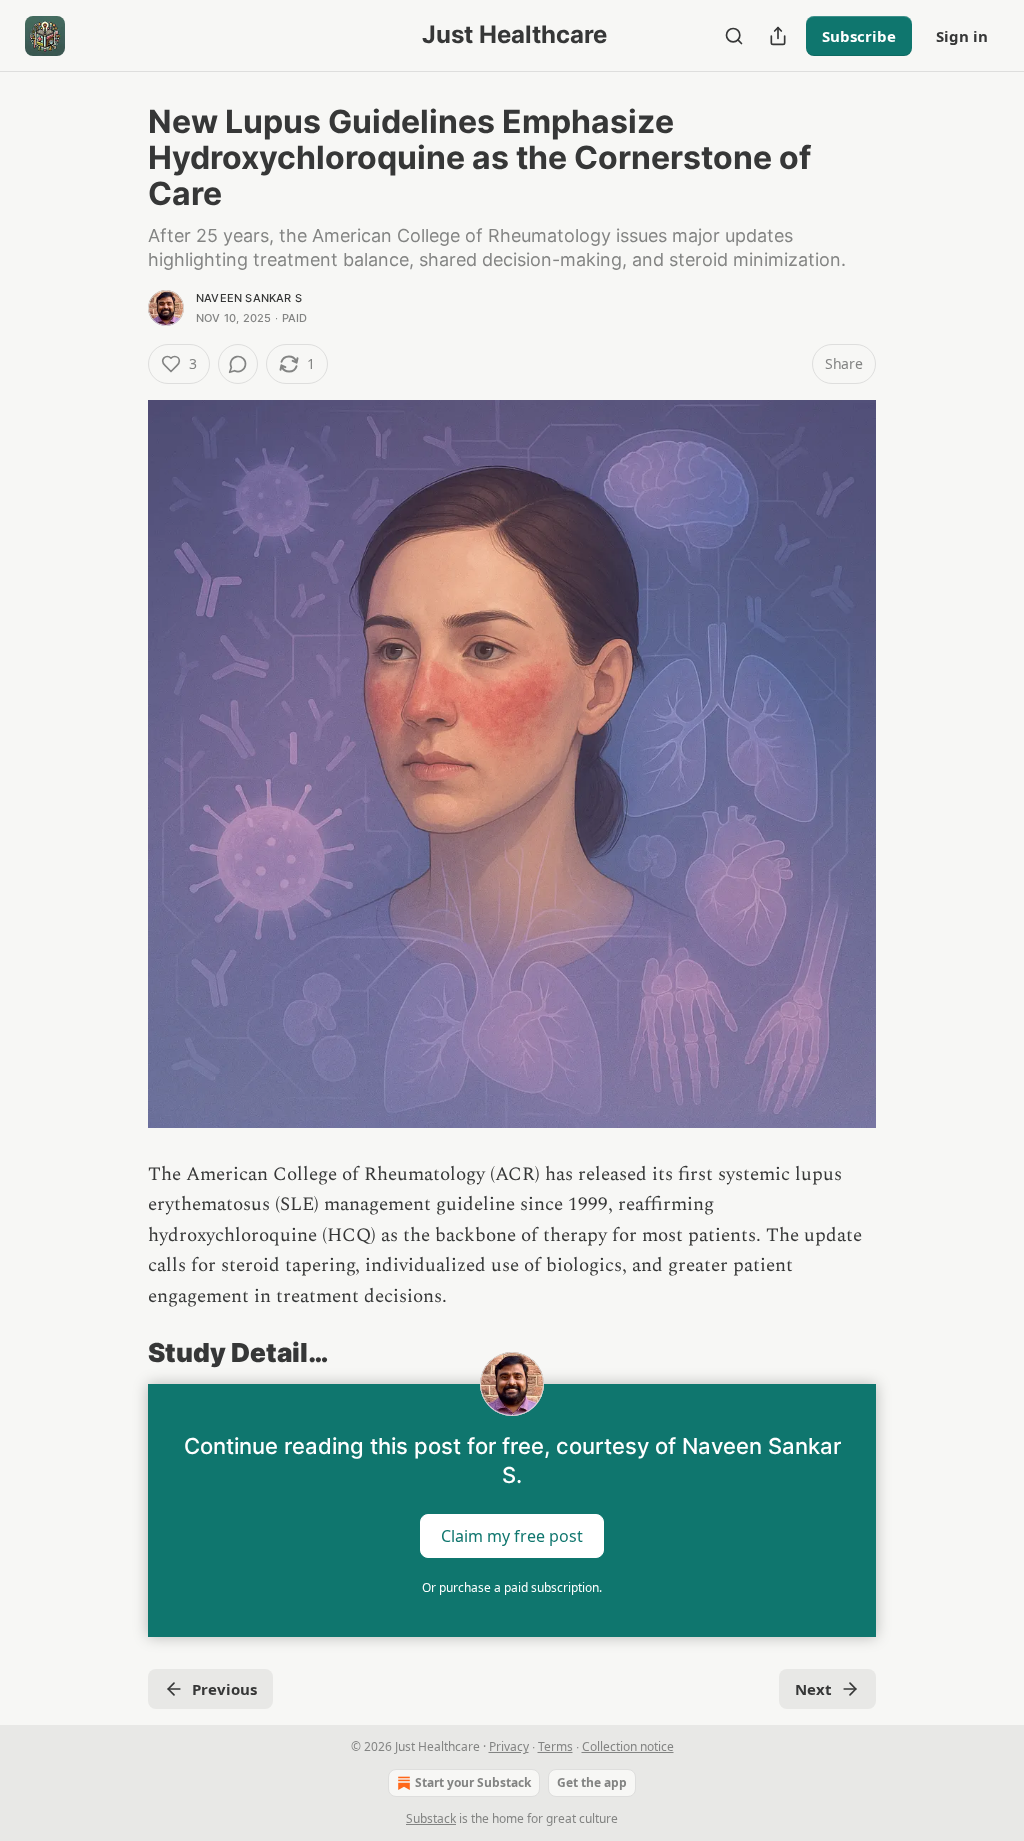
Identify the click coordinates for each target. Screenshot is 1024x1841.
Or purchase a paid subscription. (512, 1587)
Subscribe (859, 36)
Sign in (962, 36)
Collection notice (628, 1746)
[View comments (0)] (238, 364)
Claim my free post (512, 1536)
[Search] (734, 36)
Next (813, 1689)
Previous (224, 1689)
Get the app (592, 1782)
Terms (555, 1746)
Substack (431, 1818)
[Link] (120, 1353)
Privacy (509, 1746)
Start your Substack (473, 1782)
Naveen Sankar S (249, 298)
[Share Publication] (778, 36)
